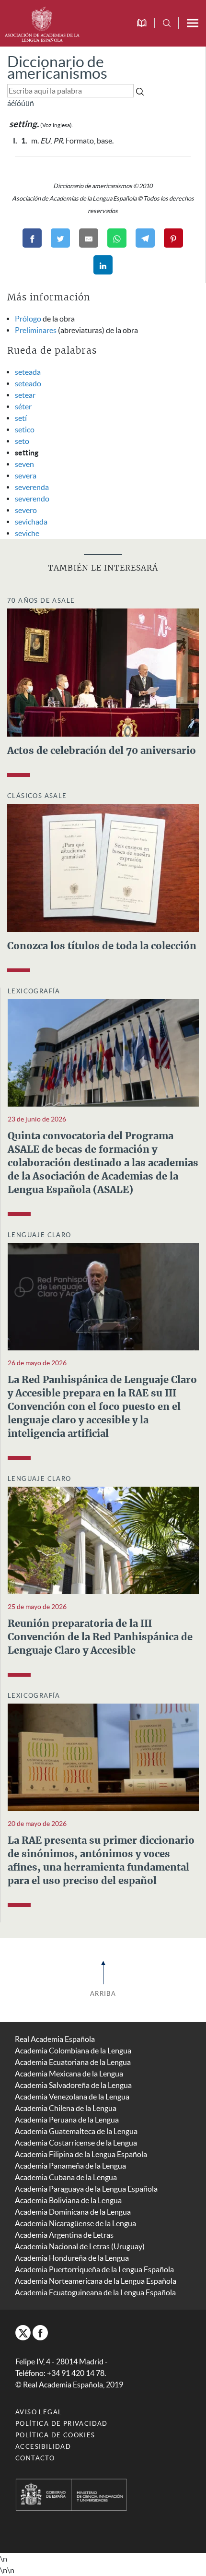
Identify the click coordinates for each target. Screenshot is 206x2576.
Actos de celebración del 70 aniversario (102, 751)
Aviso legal (39, 2412)
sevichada (31, 522)
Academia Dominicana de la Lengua (73, 2212)
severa (26, 476)
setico (25, 429)
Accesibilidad (43, 2447)
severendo (32, 499)
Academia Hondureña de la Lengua (72, 2258)
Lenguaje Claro (40, 1235)
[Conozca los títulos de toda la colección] (103, 867)
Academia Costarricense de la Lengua (76, 2143)
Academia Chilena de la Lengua (66, 2108)
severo (26, 510)
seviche (27, 533)
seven (24, 464)
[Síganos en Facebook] (40, 2333)
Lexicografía (34, 991)
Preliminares (36, 330)
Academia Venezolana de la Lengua (72, 2097)
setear (25, 395)
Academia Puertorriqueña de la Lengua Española (94, 2269)
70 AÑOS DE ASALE (41, 601)
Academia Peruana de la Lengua (67, 2120)
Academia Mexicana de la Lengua (69, 2074)
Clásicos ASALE (37, 796)
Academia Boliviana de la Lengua (68, 2200)
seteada (28, 372)
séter (23, 406)
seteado (28, 383)
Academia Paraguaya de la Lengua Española (86, 2189)
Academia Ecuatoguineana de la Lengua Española (95, 2292)
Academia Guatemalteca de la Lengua (76, 2131)
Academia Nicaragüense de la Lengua (75, 2223)
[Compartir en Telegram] (145, 238)
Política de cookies (55, 2435)
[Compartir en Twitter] (60, 238)
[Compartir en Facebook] (32, 238)
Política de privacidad (62, 2424)
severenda (32, 487)
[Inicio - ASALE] (42, 23)
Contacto (35, 2458)
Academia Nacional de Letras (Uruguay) (80, 2246)
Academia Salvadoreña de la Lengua (73, 2085)
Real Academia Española (55, 2039)
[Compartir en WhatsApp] (117, 238)
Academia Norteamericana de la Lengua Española (96, 2281)
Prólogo (28, 319)
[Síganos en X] (23, 2333)
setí (21, 418)
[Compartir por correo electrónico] (89, 238)
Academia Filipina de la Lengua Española (81, 2154)
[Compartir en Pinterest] (173, 238)
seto (22, 441)
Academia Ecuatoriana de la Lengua (73, 2062)
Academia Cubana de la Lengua (66, 2177)
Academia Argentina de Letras (64, 2235)
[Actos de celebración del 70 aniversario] (103, 671)
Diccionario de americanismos (57, 67)
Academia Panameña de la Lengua (70, 2166)
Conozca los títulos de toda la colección (102, 946)
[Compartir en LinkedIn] (103, 265)
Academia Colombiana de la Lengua (73, 2051)
